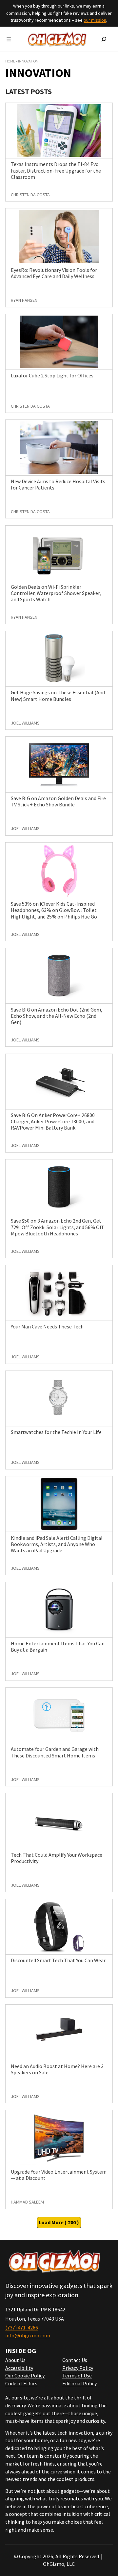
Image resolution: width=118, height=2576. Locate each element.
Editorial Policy (79, 2383)
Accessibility (19, 2368)
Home (10, 61)
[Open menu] (9, 39)
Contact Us (75, 2360)
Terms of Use (77, 2375)
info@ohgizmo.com (28, 2335)
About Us (15, 2360)
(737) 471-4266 (22, 2327)
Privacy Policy (78, 2368)
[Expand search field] (104, 39)
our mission (95, 20)
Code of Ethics (21, 2383)
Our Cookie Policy (25, 2375)
